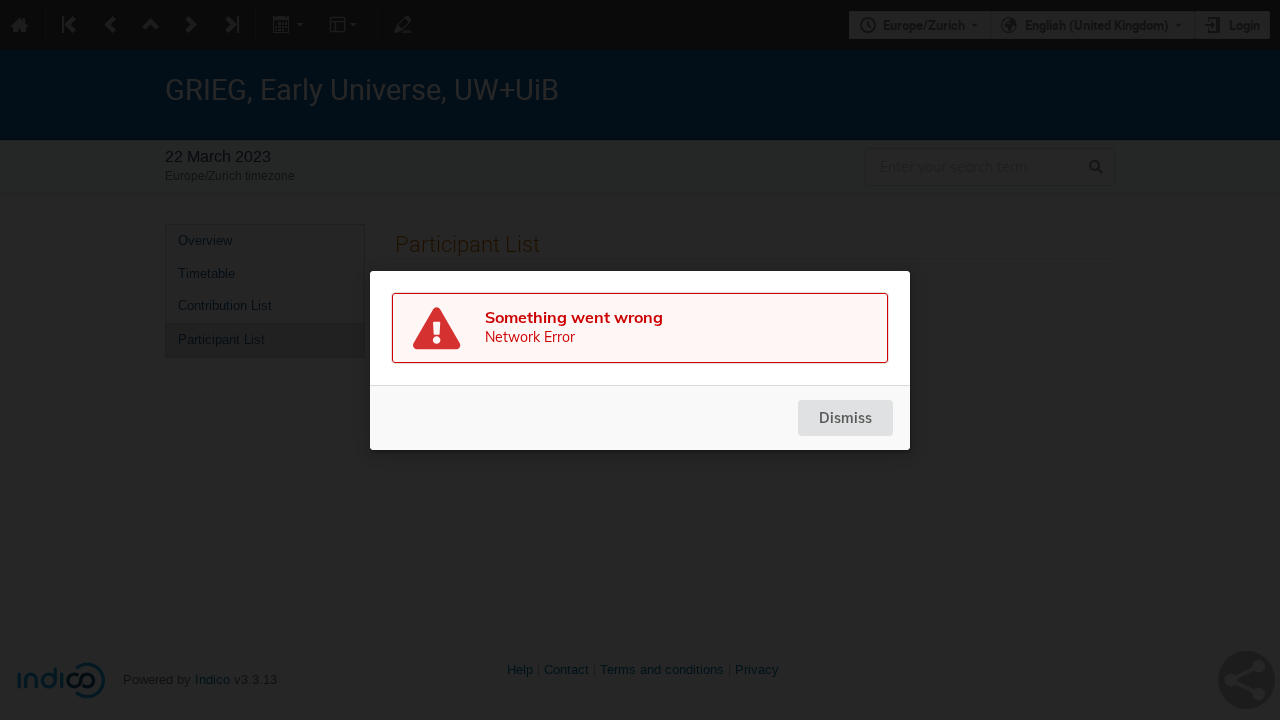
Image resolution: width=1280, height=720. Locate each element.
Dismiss (845, 418)
